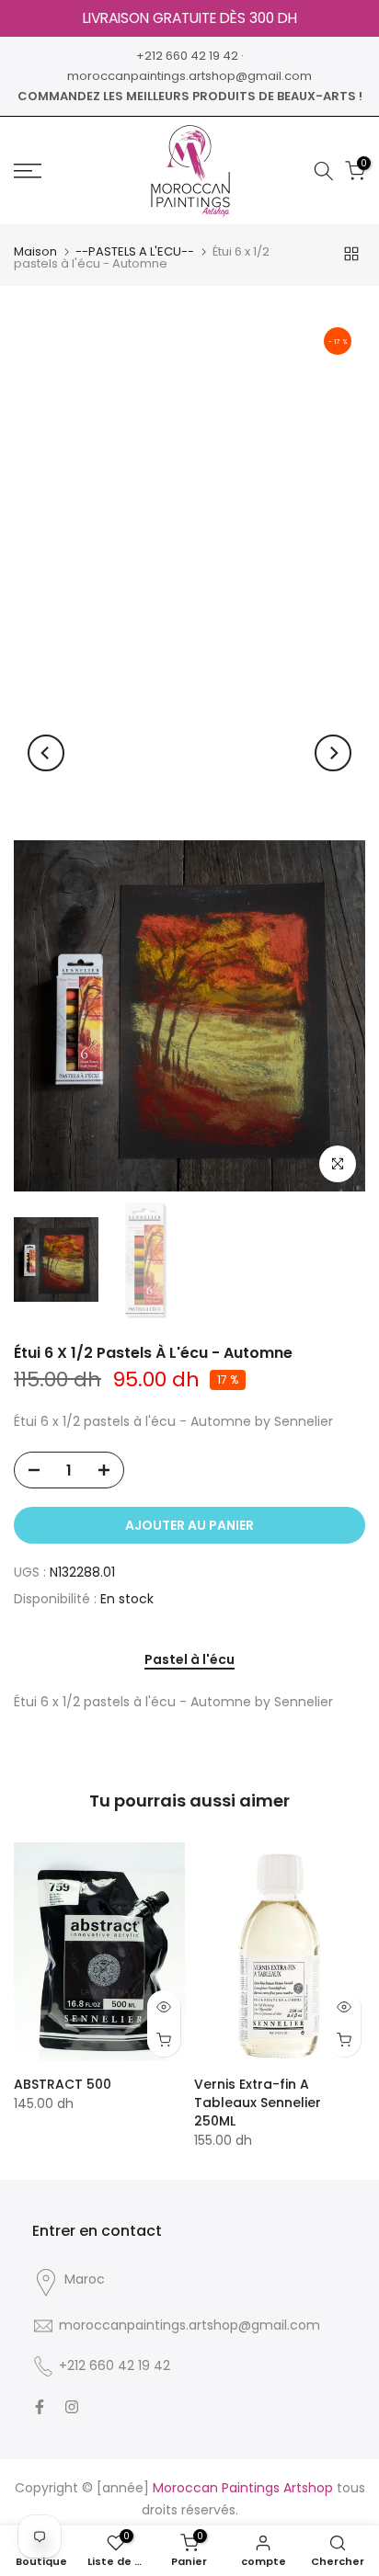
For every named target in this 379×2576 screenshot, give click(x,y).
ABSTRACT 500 (63, 2084)
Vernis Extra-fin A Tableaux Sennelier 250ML (258, 2103)
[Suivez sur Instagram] (72, 2407)
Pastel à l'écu (189, 1660)
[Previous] (46, 753)
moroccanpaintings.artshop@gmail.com (189, 76)
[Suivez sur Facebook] (40, 2407)
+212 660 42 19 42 (187, 56)
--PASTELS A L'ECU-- (135, 251)
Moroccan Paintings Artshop (243, 2488)
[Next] (333, 753)
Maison (35, 251)
